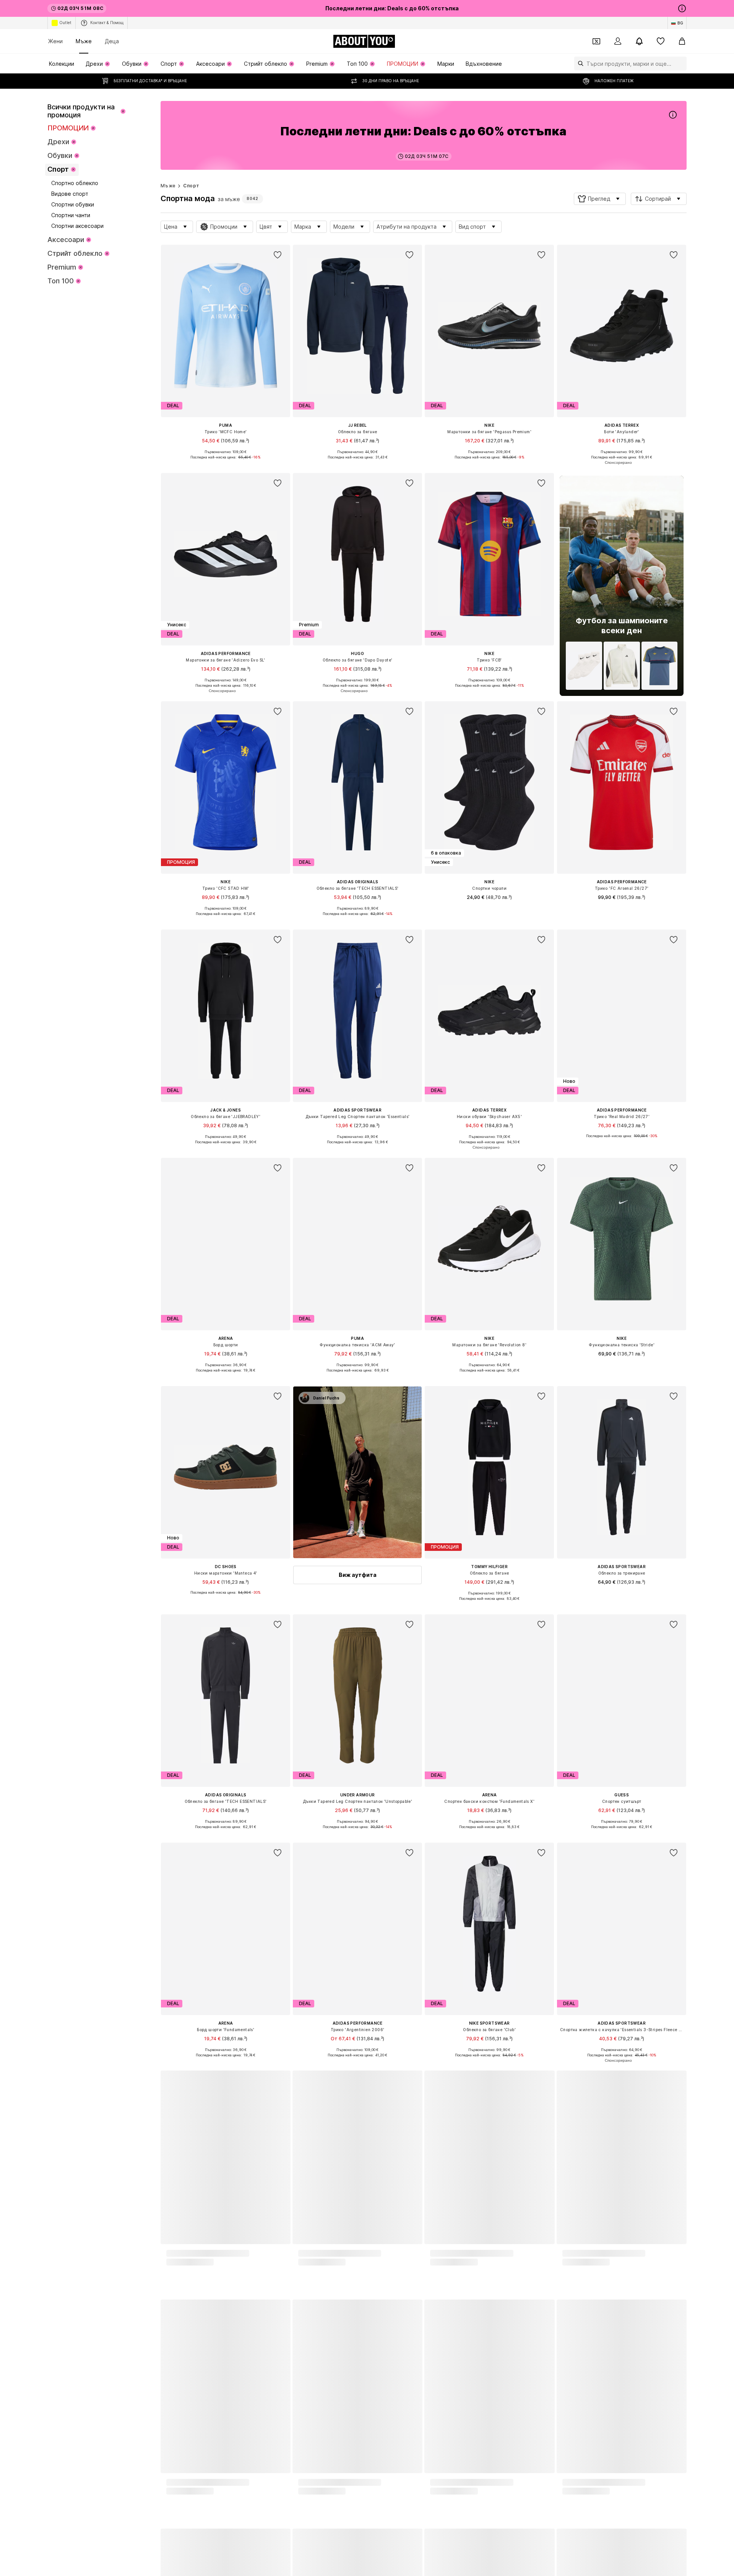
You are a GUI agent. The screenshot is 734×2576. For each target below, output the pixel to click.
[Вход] (618, 41)
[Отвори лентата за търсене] (579, 63)
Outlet (65, 23)
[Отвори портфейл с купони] (596, 41)
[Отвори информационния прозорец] (682, 8)
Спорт (191, 186)
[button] (600, 199)
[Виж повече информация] (226, 463)
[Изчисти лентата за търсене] (681, 63)
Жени (55, 41)
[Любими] (661, 41)
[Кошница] (682, 41)
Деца (112, 41)
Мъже (84, 41)
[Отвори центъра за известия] (639, 41)
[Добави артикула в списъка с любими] (278, 255)
